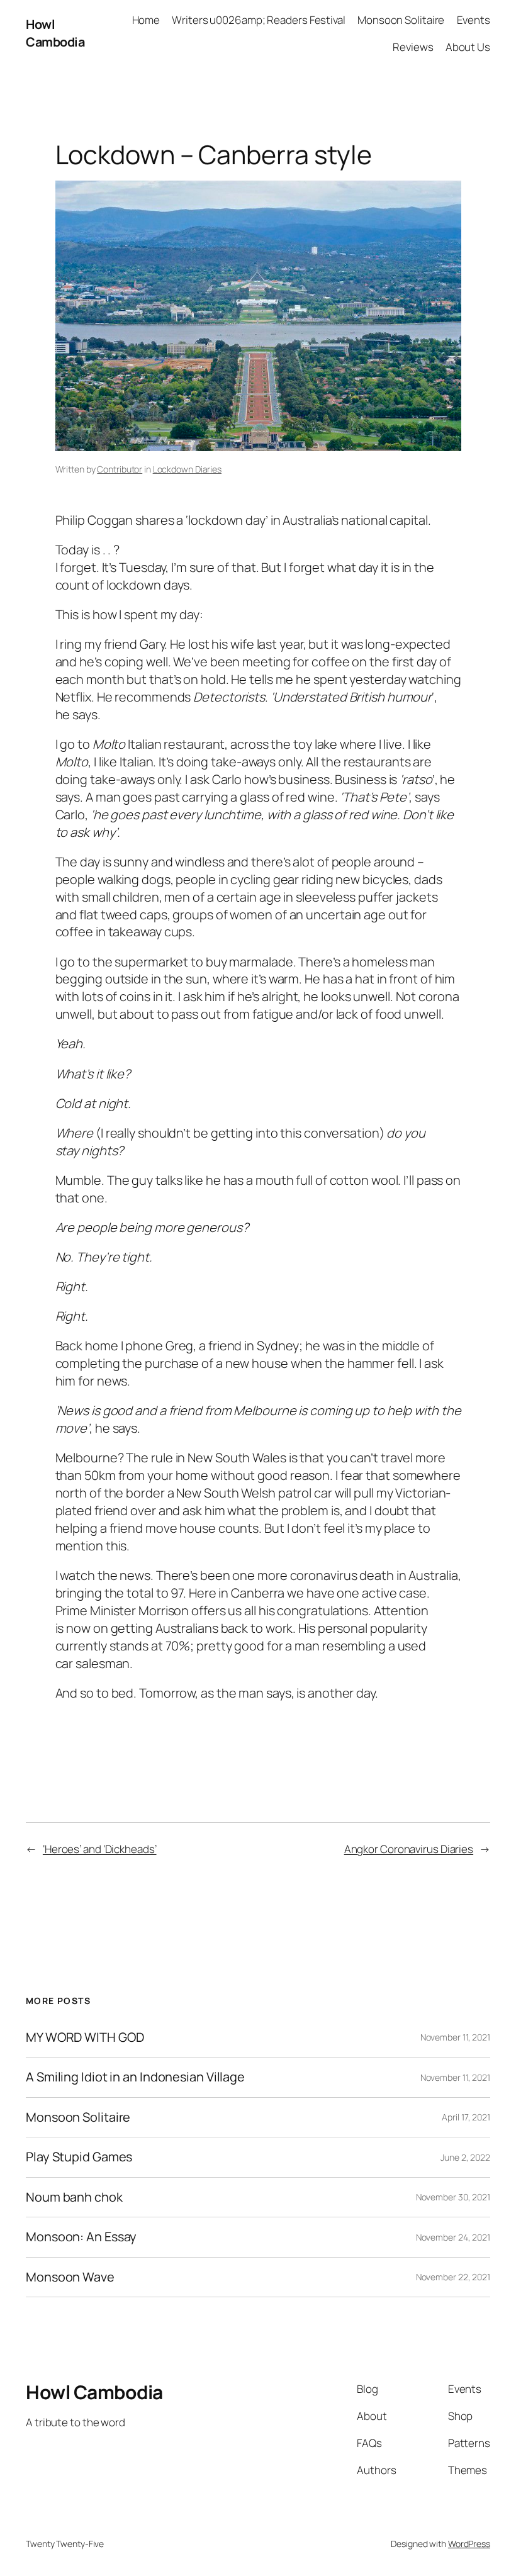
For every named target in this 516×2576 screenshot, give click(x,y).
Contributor (120, 469)
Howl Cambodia (55, 33)
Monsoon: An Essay (81, 2237)
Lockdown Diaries (187, 469)
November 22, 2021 (453, 2277)
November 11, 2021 (455, 2037)
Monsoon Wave (70, 2277)
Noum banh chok (74, 2197)
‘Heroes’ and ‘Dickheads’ (100, 1849)
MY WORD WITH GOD (85, 2037)
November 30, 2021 (453, 2197)
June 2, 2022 (465, 2157)
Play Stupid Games (79, 2157)
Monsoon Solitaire (78, 2117)
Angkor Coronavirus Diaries (409, 1849)
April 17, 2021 (466, 2117)
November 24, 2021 (453, 2237)
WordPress (469, 2544)
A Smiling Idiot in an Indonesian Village (135, 2077)
